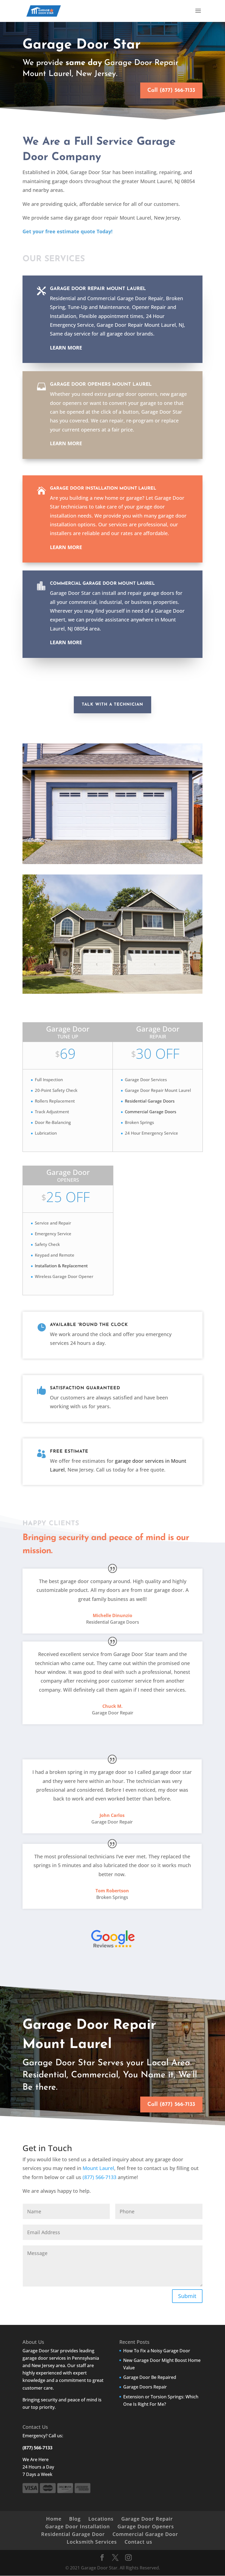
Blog (75, 2519)
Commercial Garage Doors (151, 1112)
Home (54, 2519)
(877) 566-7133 (100, 2177)
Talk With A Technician (113, 705)
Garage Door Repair (147, 2519)
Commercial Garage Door (145, 2534)
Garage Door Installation (78, 2526)
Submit (187, 2296)
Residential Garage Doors (150, 1101)
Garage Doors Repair (145, 2387)
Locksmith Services (92, 2542)
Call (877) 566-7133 (171, 90)
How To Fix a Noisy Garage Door (157, 2351)
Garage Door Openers (146, 2526)
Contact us (138, 2542)
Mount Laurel (98, 2168)
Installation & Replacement (61, 1266)
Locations (101, 2519)
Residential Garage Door (73, 2534)
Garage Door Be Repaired (150, 2377)
